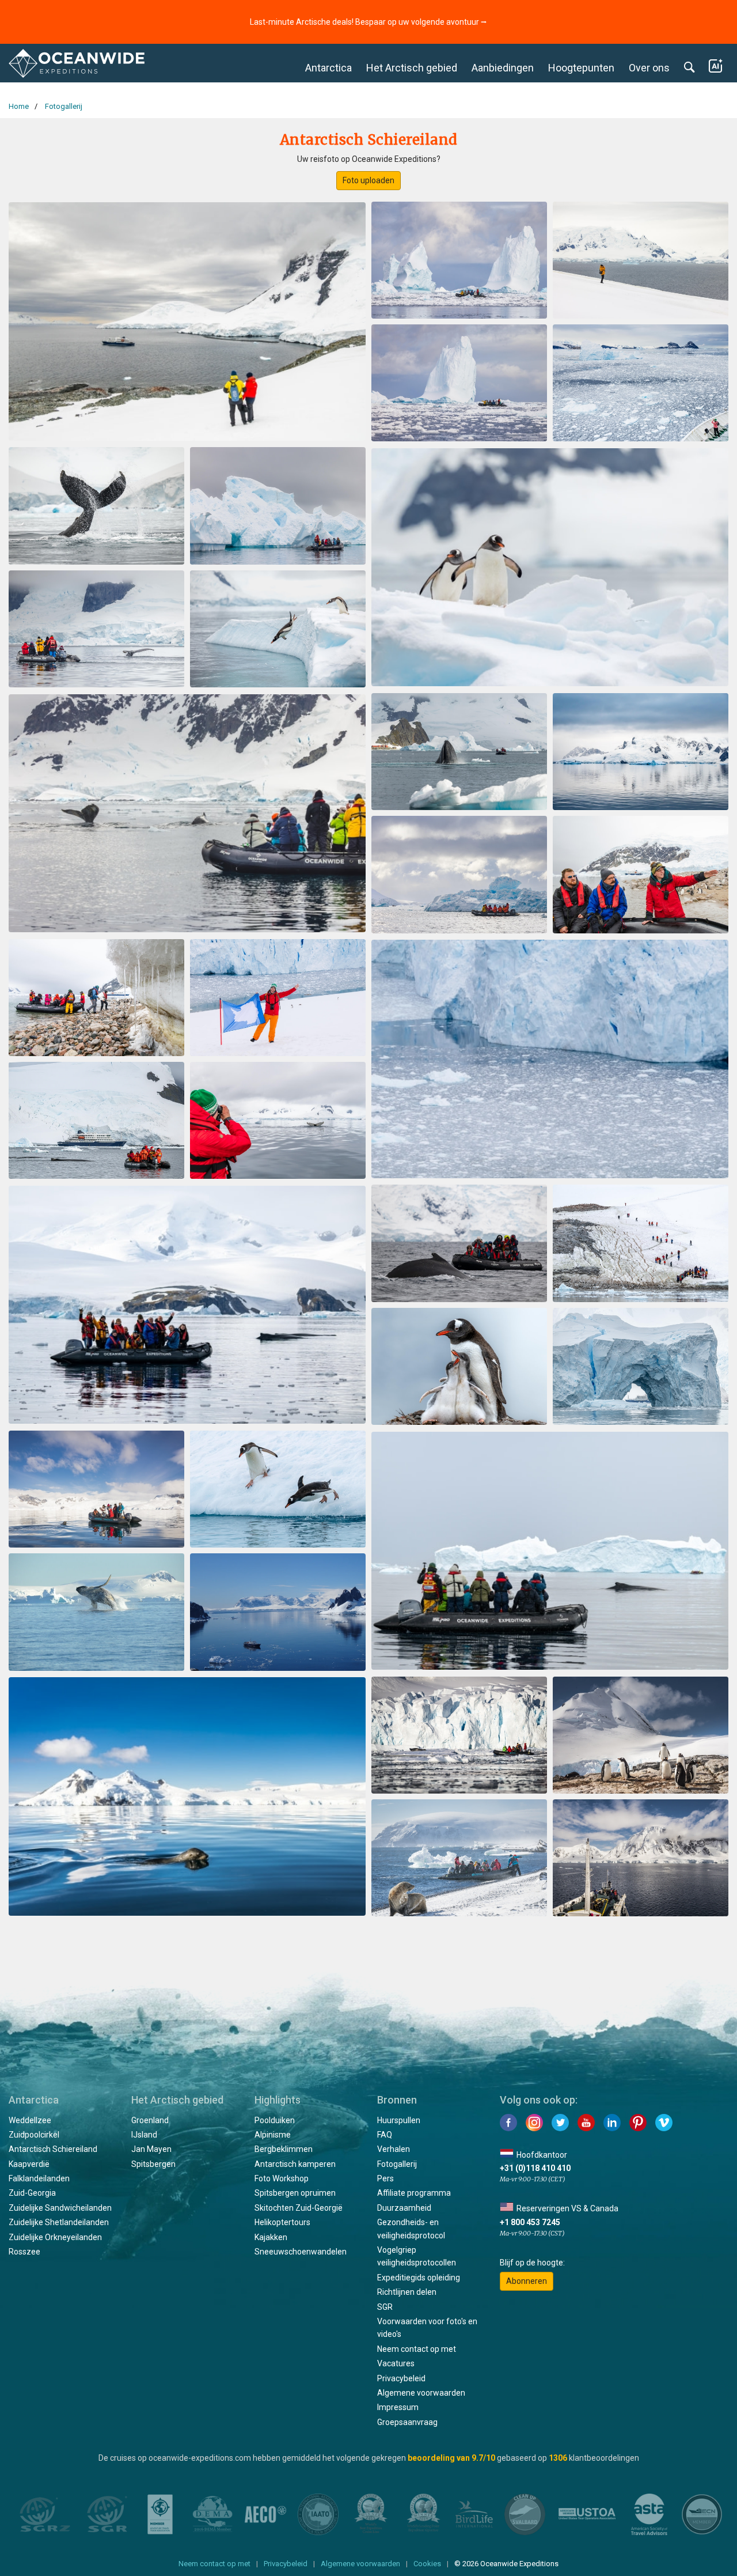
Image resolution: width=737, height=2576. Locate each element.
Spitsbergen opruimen (295, 2193)
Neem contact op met (417, 2349)
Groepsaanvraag (407, 2422)
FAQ (385, 2135)
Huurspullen (399, 2120)
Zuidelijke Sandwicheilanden (60, 2208)
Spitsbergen (153, 2164)
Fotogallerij (397, 2164)
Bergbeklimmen (284, 2149)
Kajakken (271, 2237)
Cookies (427, 2564)
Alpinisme (273, 2135)
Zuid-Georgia (32, 2193)
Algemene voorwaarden (421, 2393)
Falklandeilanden (39, 2178)
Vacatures (396, 2363)
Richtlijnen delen (407, 2292)
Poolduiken (275, 2120)
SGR (385, 2307)
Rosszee (24, 2252)
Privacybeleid (401, 2378)
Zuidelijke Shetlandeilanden (59, 2222)
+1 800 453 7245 (530, 2222)
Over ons (649, 68)
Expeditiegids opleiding (419, 2278)
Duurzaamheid (404, 2208)
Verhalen (394, 2149)
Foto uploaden (368, 180)
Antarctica (328, 68)
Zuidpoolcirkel (34, 2135)
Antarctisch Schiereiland (53, 2149)
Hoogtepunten (581, 68)
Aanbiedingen (503, 68)
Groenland (150, 2120)
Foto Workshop (282, 2178)
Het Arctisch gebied (412, 68)
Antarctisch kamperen (295, 2164)
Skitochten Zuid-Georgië (299, 2208)
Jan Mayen (151, 2149)
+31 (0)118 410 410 (535, 2168)
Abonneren (527, 2281)
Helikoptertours (282, 2222)
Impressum (398, 2407)
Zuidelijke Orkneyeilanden (55, 2237)
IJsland (144, 2135)
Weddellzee (30, 2120)
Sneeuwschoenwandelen (301, 2252)
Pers (385, 2178)
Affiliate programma (414, 2193)
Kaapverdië (29, 2164)
